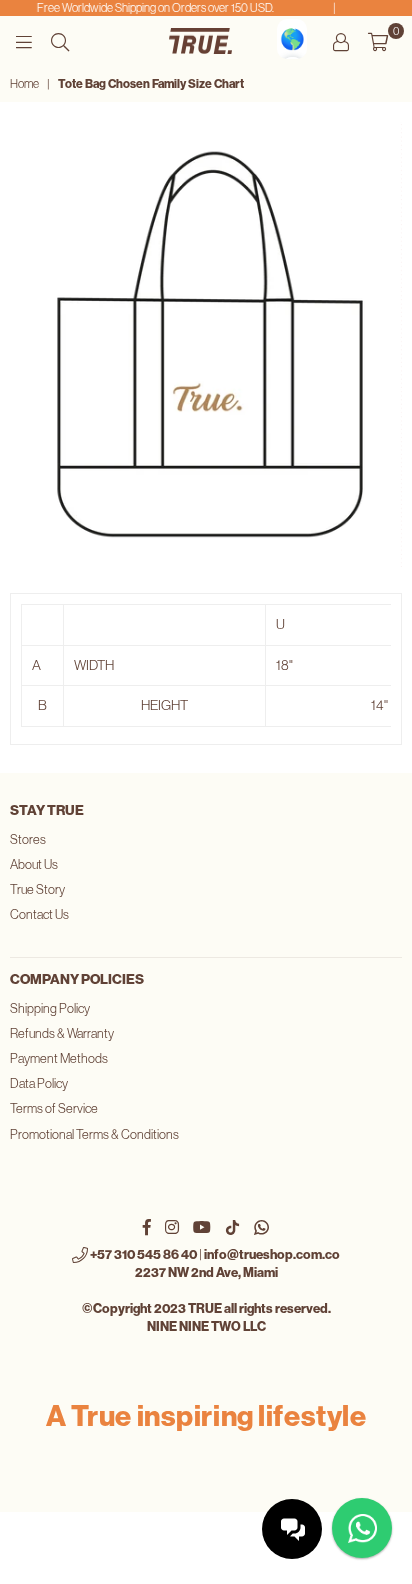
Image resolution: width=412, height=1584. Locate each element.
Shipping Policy (50, 1008)
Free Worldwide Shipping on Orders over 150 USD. (152, 8)
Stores (28, 839)
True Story (37, 889)
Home (24, 84)
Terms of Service (54, 1108)
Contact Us (39, 914)
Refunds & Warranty (62, 1033)
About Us (34, 864)
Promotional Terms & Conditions (94, 1134)
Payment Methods (59, 1058)
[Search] (60, 41)
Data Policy (39, 1083)
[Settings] (341, 41)
